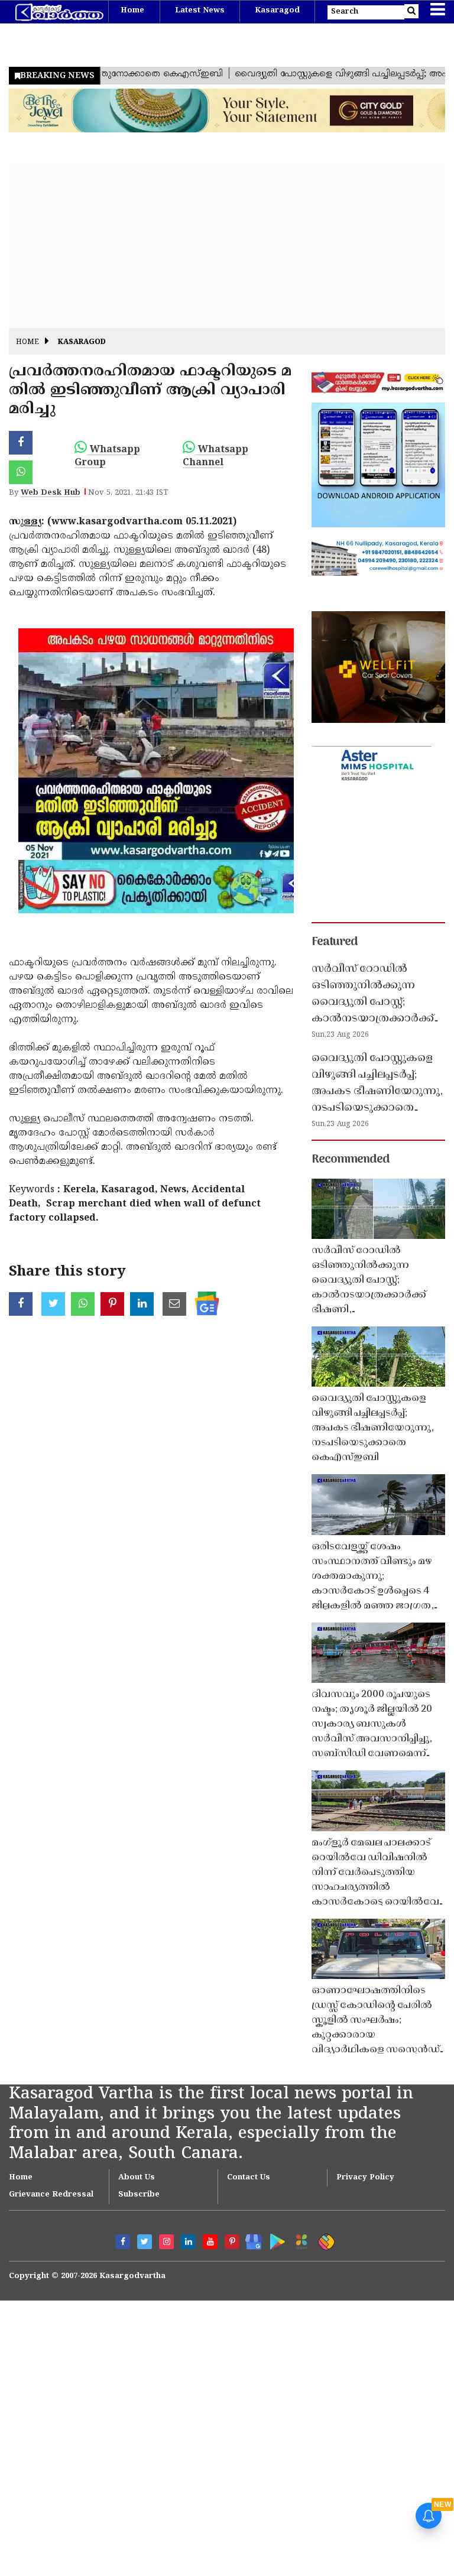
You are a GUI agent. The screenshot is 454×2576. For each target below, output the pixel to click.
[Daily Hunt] (299, 2240)
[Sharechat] (324, 2240)
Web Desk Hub (51, 493)
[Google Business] (250, 2239)
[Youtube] (210, 2242)
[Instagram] (166, 2242)
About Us (137, 2178)
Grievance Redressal (51, 2195)
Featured (335, 942)
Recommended (351, 1160)
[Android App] (275, 2239)
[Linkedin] (188, 2242)
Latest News (200, 11)
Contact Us (249, 2178)
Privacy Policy (365, 2178)
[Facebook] (123, 2242)
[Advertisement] (227, 245)
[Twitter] (145, 2242)
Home (132, 11)
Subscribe (139, 2195)
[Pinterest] (232, 2242)
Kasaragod (277, 11)
